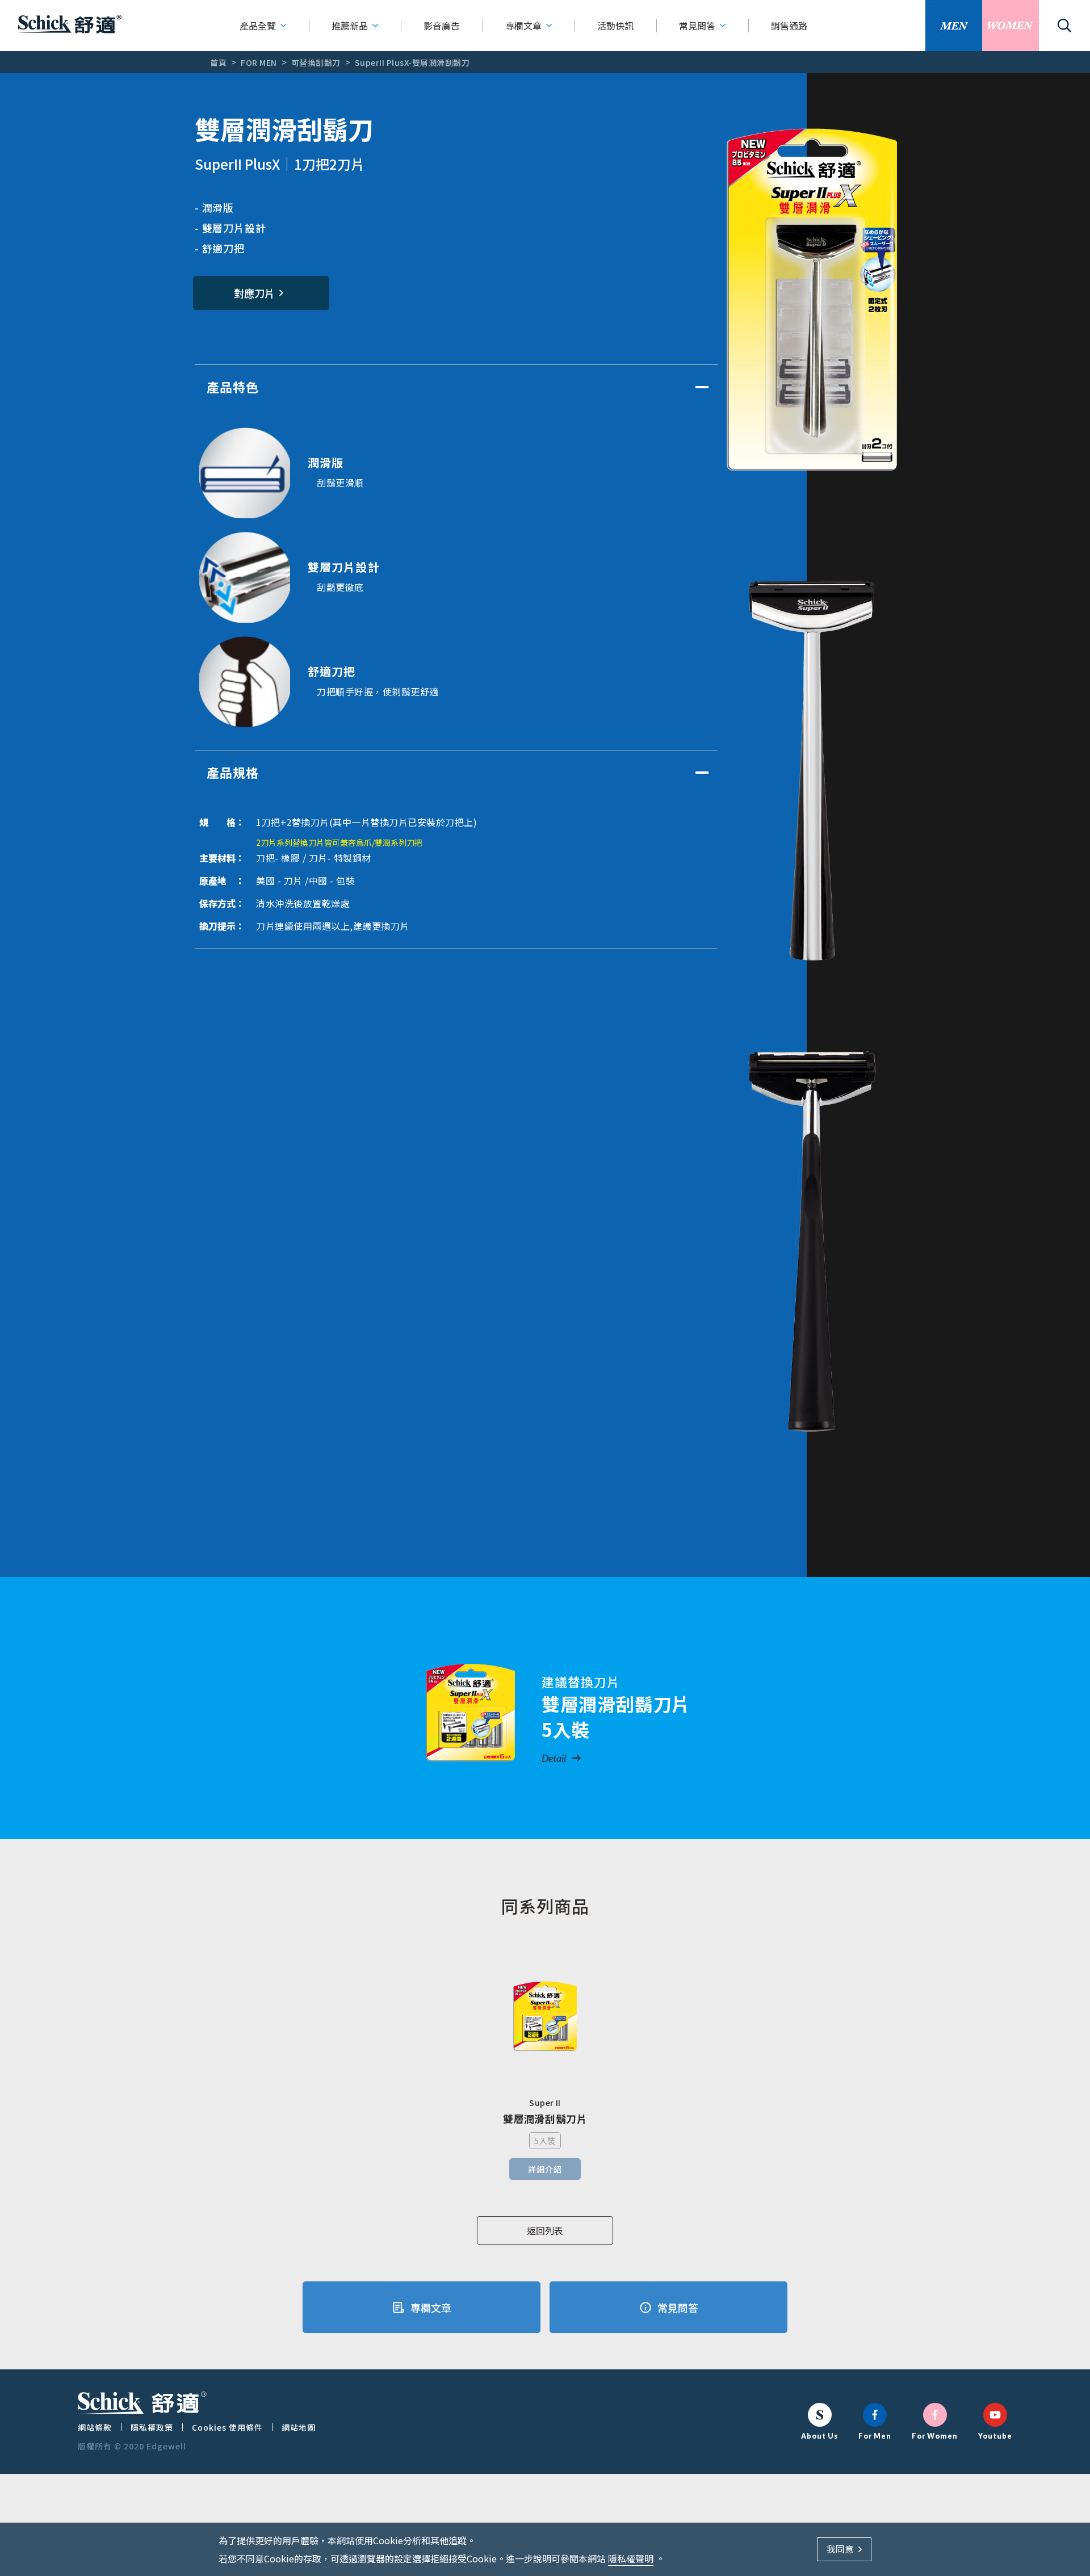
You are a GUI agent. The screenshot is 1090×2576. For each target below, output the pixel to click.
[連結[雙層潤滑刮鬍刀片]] (471, 1713)
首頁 (218, 62)
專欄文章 (523, 26)
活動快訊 (615, 26)
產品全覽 (258, 26)
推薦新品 (350, 26)
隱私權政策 (152, 2427)
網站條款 (95, 2427)
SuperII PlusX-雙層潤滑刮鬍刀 (412, 62)
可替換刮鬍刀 (316, 62)
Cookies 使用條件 (227, 2427)
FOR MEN (259, 62)
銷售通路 (789, 26)
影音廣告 (442, 26)
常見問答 (697, 26)
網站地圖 (299, 2427)
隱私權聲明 (631, 2558)
